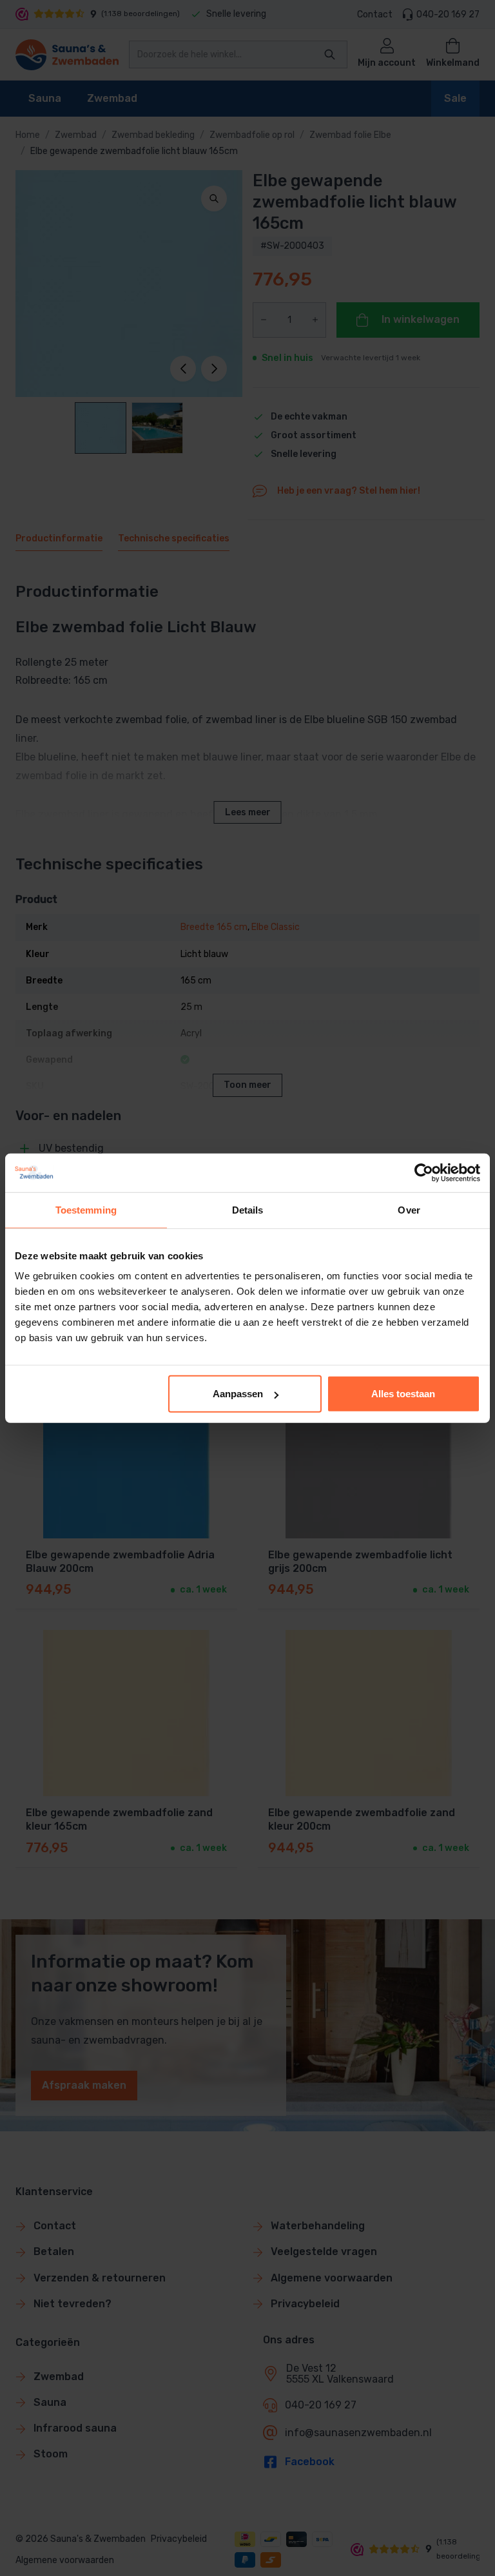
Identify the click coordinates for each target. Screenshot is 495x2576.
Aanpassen (238, 1394)
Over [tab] (409, 1209)
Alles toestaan (403, 1394)
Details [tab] (248, 1209)
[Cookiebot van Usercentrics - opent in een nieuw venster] (424, 1172)
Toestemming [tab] (86, 1209)
